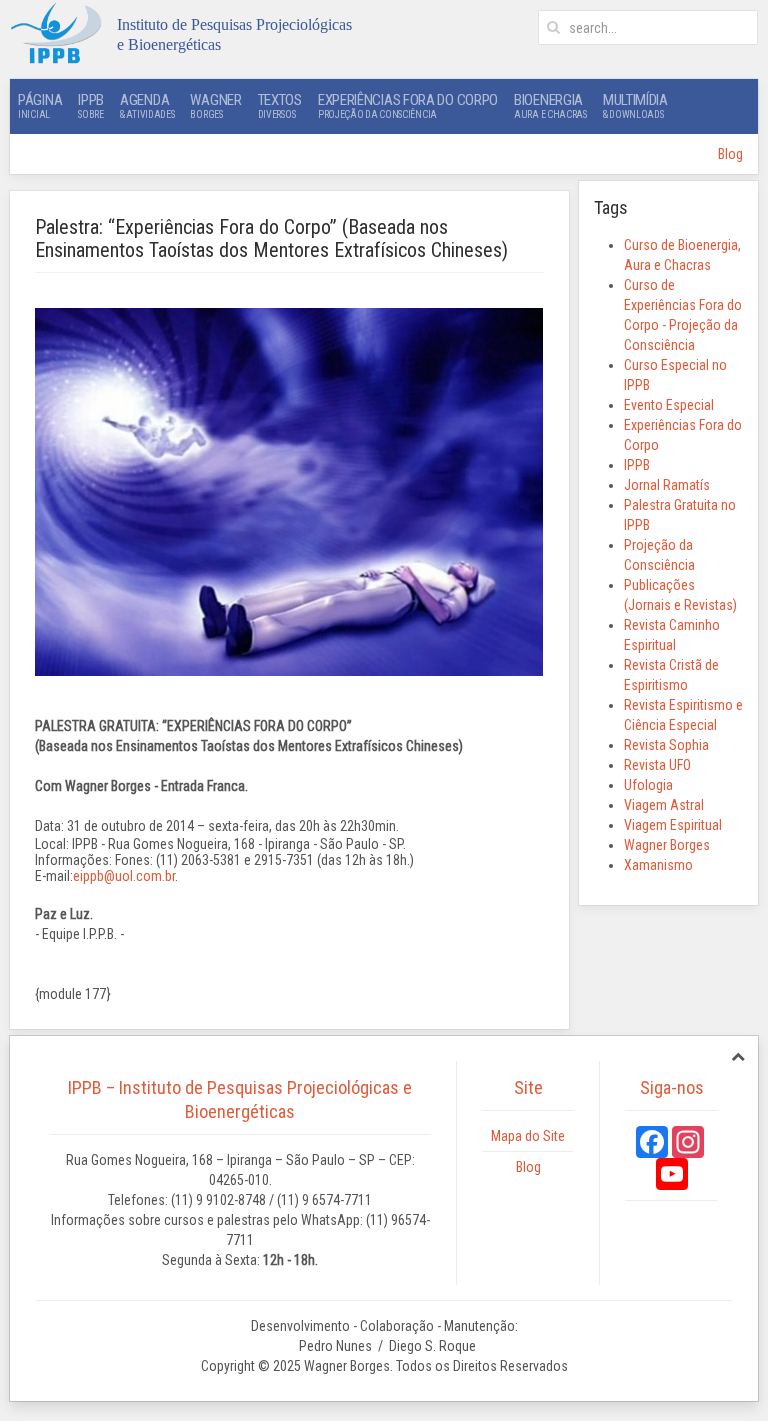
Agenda (147, 105)
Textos (280, 105)
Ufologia (648, 785)
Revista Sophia (666, 745)
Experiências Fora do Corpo (408, 105)
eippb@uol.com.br (124, 876)
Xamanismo (658, 865)
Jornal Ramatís (667, 485)
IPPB (91, 105)
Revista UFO (657, 765)
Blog (730, 154)
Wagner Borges (667, 845)
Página (40, 105)
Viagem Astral (664, 805)
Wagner (215, 105)
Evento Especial (669, 405)
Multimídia (635, 105)
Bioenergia (550, 105)
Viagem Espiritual (673, 825)
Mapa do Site (528, 1136)
